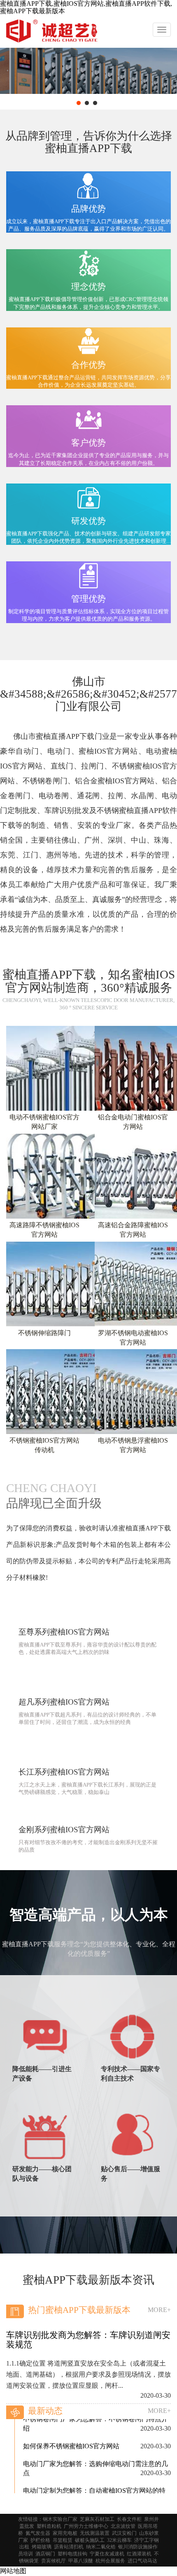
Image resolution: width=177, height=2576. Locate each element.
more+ (159, 2310)
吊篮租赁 (63, 2540)
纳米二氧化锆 (101, 2547)
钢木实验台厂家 (60, 2519)
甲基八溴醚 (81, 2561)
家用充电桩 (65, 2533)
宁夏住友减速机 (107, 2554)
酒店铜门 (45, 2554)
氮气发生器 (38, 2533)
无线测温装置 (95, 2533)
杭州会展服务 (110, 2561)
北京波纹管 (123, 2526)
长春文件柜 (129, 2519)
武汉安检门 (124, 2533)
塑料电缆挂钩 (72, 2554)
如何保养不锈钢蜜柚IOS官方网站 (71, 2429)
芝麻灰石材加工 (97, 2519)
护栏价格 (40, 2540)
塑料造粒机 (49, 2526)
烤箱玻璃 (42, 2547)
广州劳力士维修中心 (86, 2526)
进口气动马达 (142, 2561)
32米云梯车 (119, 2540)
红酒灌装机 (139, 2554)
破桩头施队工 (90, 2540)
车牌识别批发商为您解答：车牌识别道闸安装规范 (88, 2340)
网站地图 (13, 2571)
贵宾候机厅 (54, 2561)
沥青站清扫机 (69, 2547)
